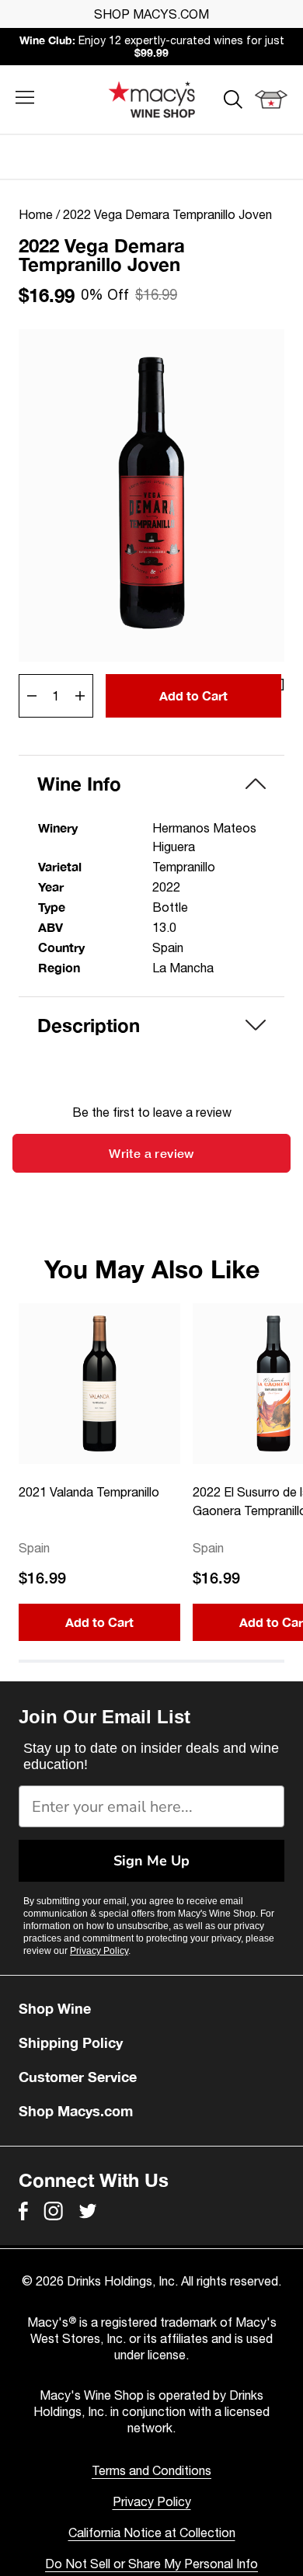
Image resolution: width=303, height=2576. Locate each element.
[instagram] (53, 2211)
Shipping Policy (71, 2042)
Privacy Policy (99, 1951)
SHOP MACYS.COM (151, 14)
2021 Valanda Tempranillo (89, 1492)
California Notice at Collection (152, 2533)
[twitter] (88, 2211)
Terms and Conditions (151, 2470)
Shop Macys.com (76, 2111)
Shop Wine (55, 2008)
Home (36, 214)
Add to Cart (193, 695)
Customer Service (78, 2077)
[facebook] (23, 2211)
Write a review (151, 1153)
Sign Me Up (151, 1861)
